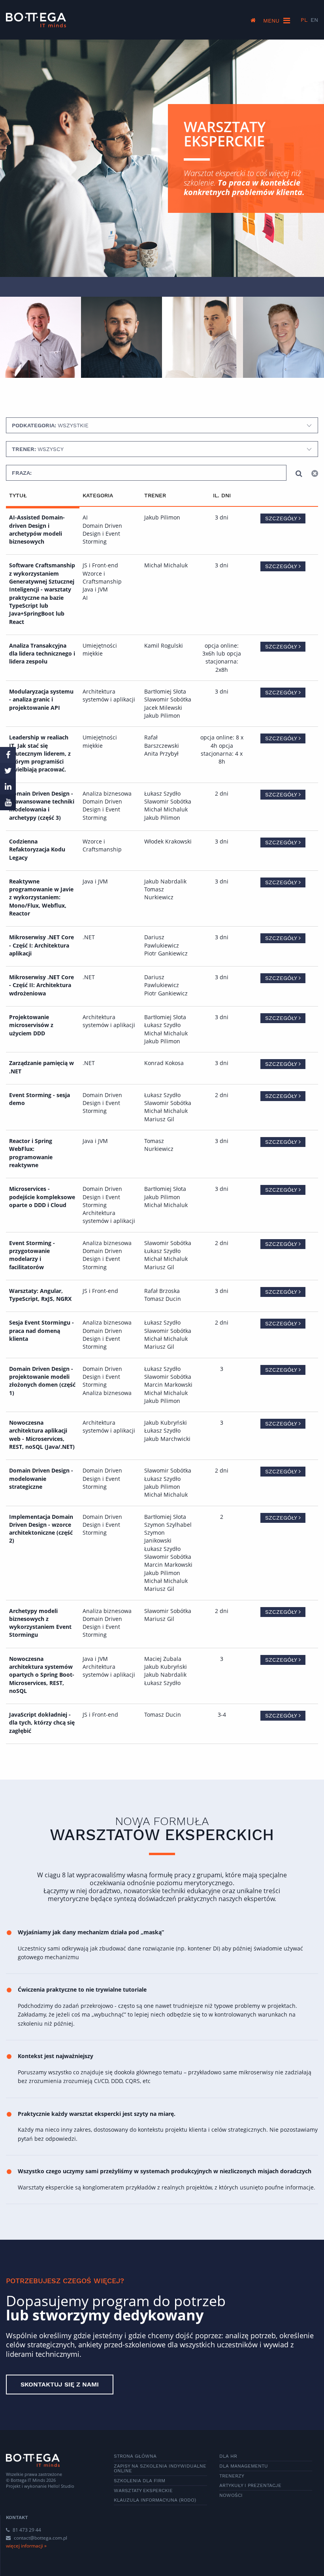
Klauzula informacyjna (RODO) (155, 2500)
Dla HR (228, 2456)
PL (304, 20)
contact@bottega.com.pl (40, 2538)
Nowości (231, 2495)
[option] (40, 337)
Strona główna (135, 2456)
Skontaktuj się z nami (60, 2384)
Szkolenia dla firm (139, 2481)
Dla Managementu (244, 2466)
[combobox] (162, 425)
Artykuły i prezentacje (250, 2485)
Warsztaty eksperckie (143, 2491)
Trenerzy (232, 2476)
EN (314, 20)
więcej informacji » (26, 2546)
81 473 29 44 (26, 2530)
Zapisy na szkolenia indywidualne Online (160, 2468)
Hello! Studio (61, 2486)
